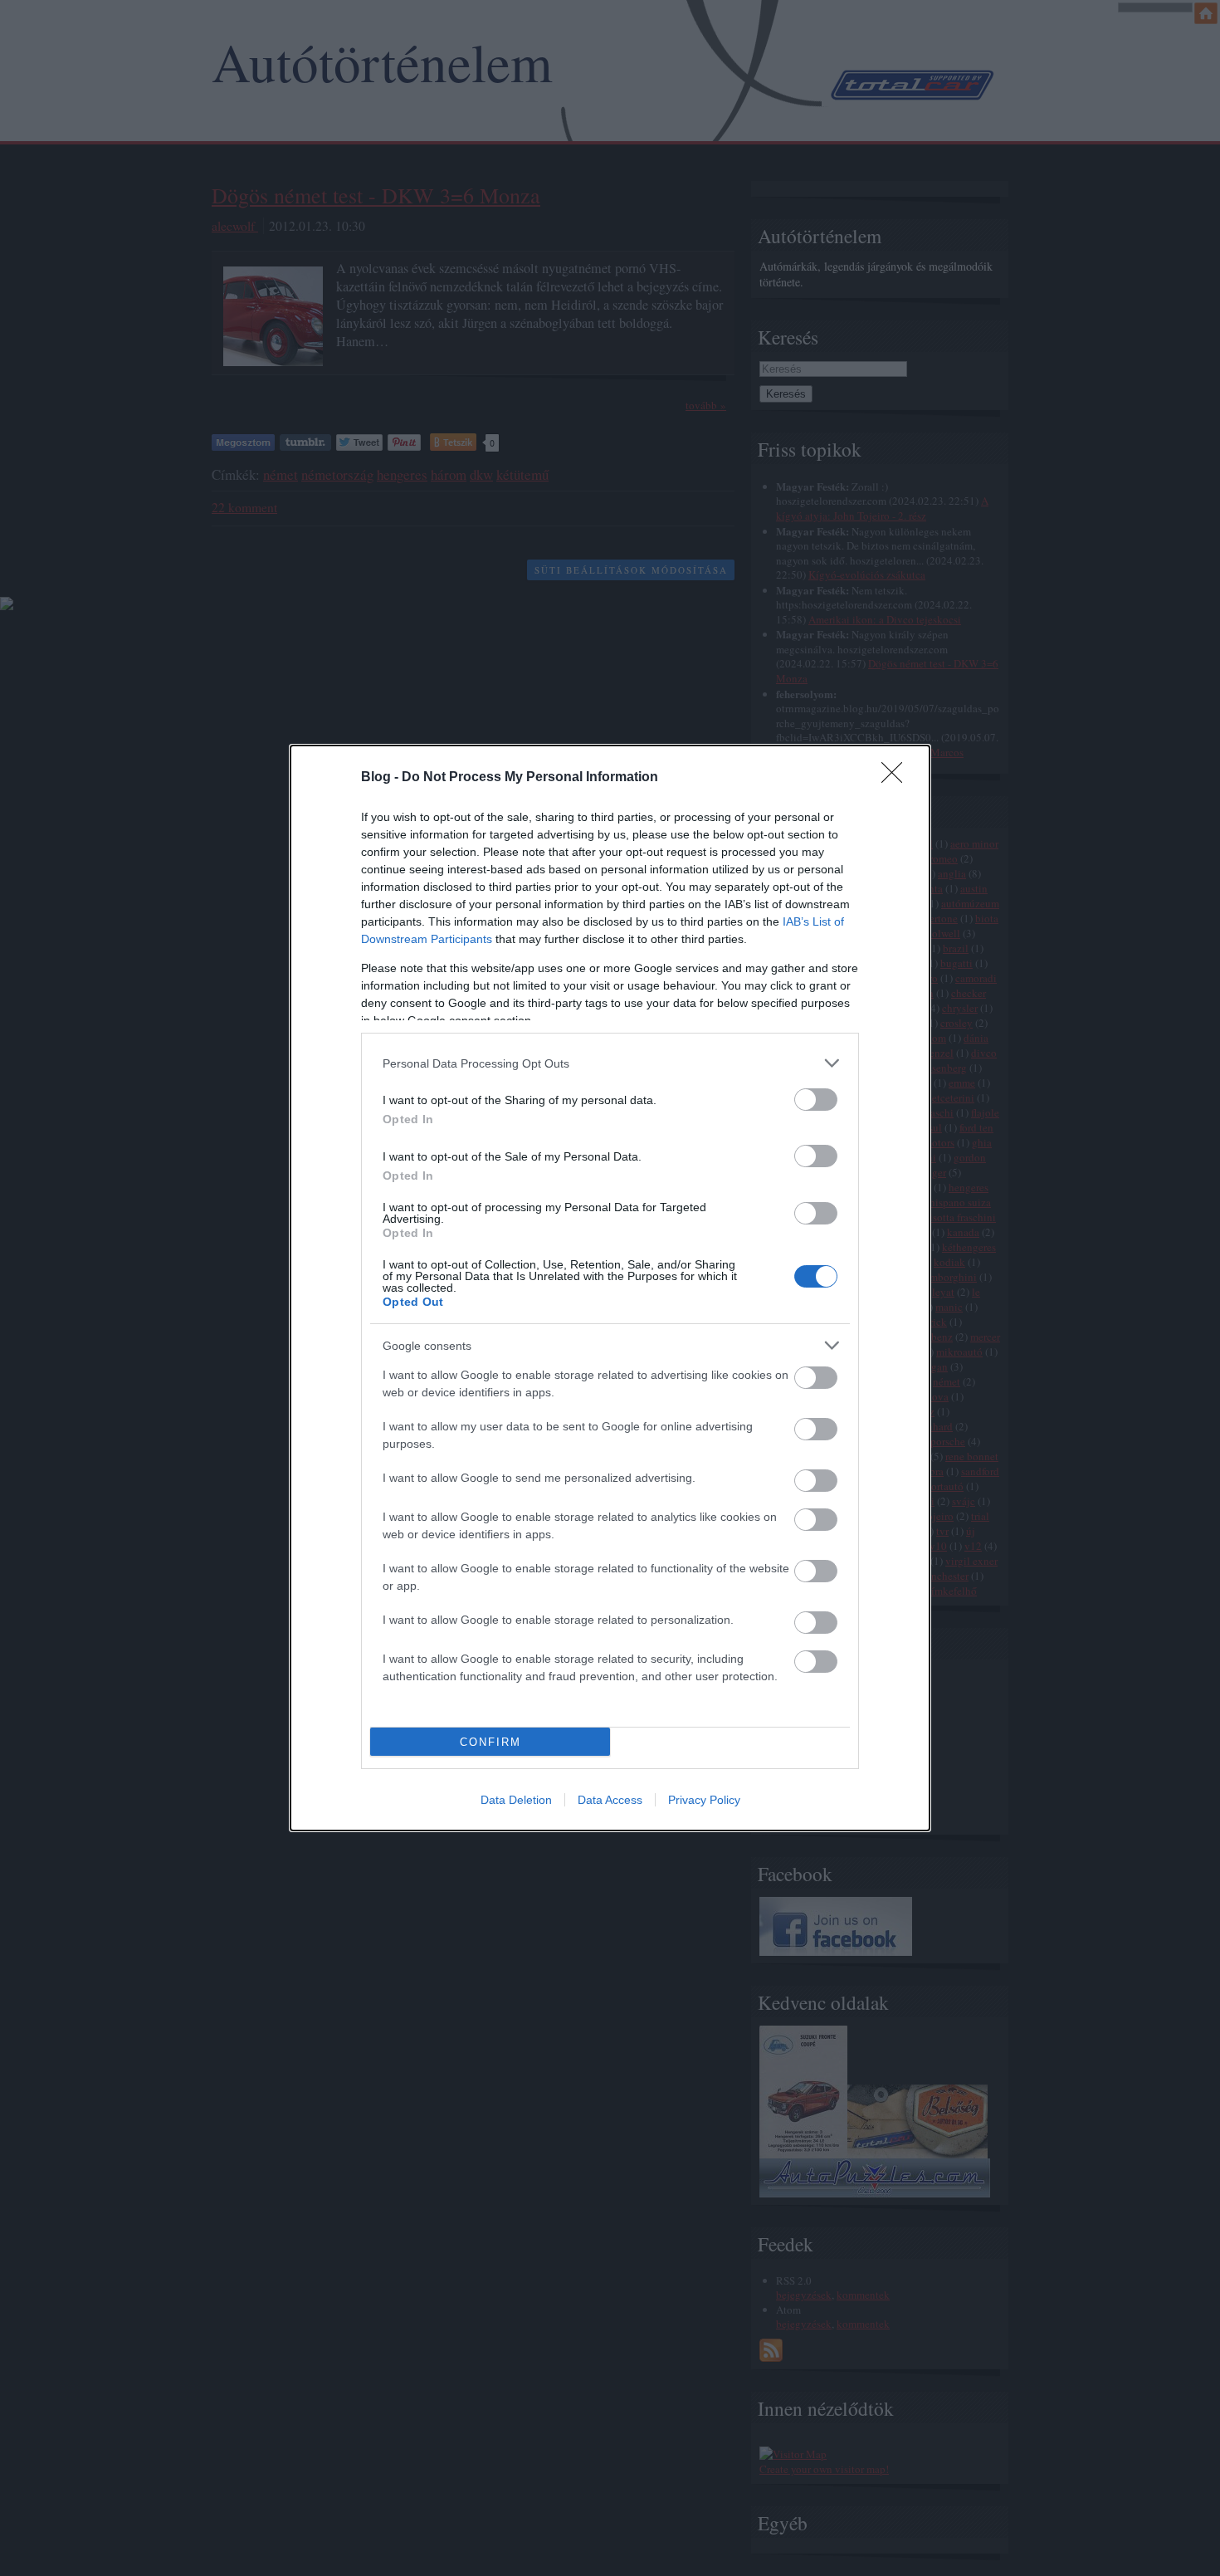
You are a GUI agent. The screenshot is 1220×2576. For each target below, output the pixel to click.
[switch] (816, 1100)
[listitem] (610, 1063)
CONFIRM (490, 1742)
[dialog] (610, 1288)
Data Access (610, 1800)
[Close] (897, 778)
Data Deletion (516, 1800)
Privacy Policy (704, 1800)
